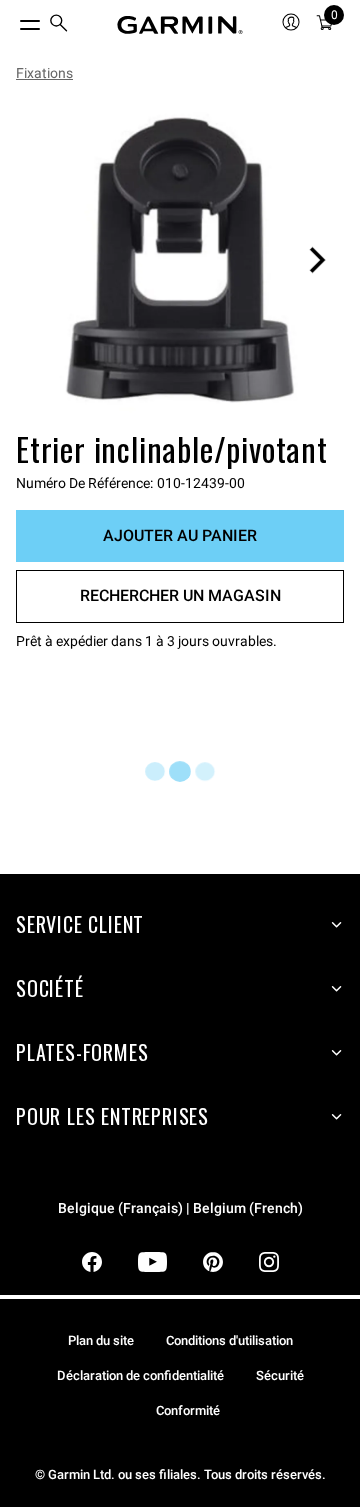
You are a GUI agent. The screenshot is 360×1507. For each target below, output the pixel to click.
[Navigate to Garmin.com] (180, 25)
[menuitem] (59, 25)
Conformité (188, 1410)
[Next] (317, 260)
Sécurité (280, 1375)
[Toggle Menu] (12, 20)
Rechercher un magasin (180, 595)
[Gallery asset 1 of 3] (180, 260)
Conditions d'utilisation (229, 1340)
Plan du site (101, 1340)
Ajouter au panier (180, 535)
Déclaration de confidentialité (140, 1375)
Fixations (44, 73)
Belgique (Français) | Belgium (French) (180, 1208)
